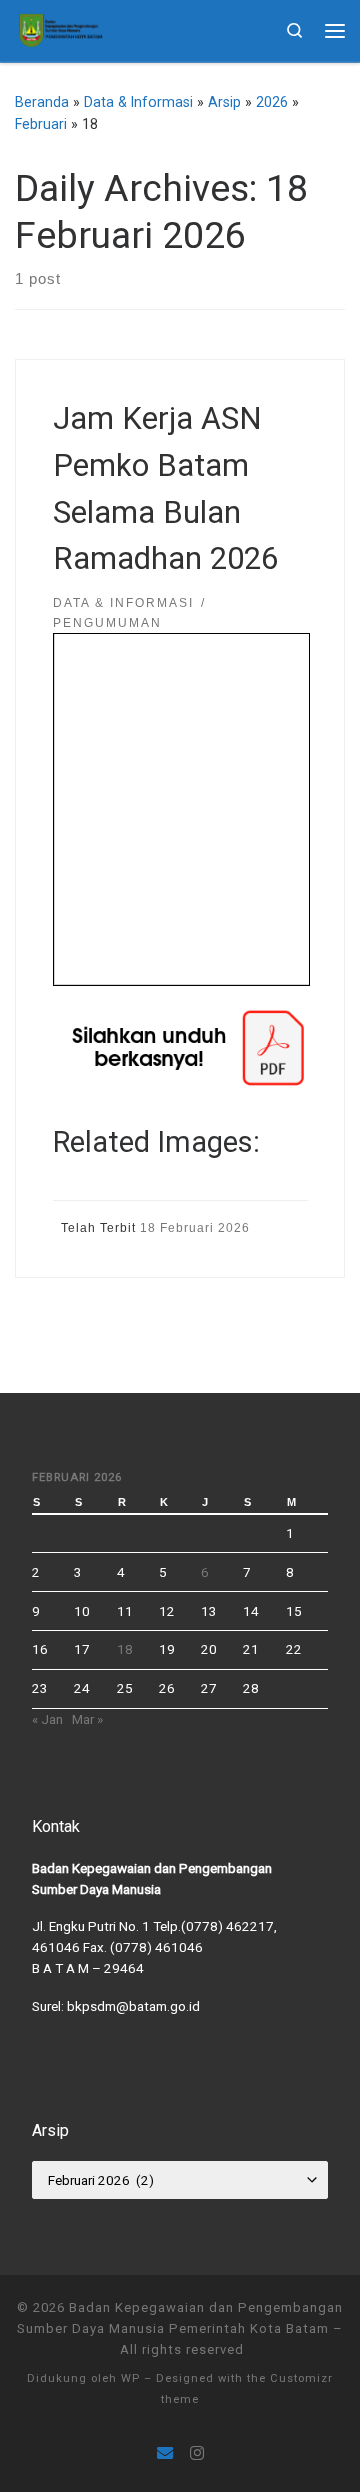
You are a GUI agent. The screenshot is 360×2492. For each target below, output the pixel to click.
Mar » (87, 1719)
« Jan (47, 1719)
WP (130, 2378)
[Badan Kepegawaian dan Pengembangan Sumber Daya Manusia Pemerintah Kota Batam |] (60, 28)
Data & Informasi (138, 102)
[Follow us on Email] (165, 2453)
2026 (272, 102)
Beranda (42, 102)
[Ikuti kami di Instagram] (197, 2453)
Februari (41, 124)
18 (125, 1649)
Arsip (224, 102)
